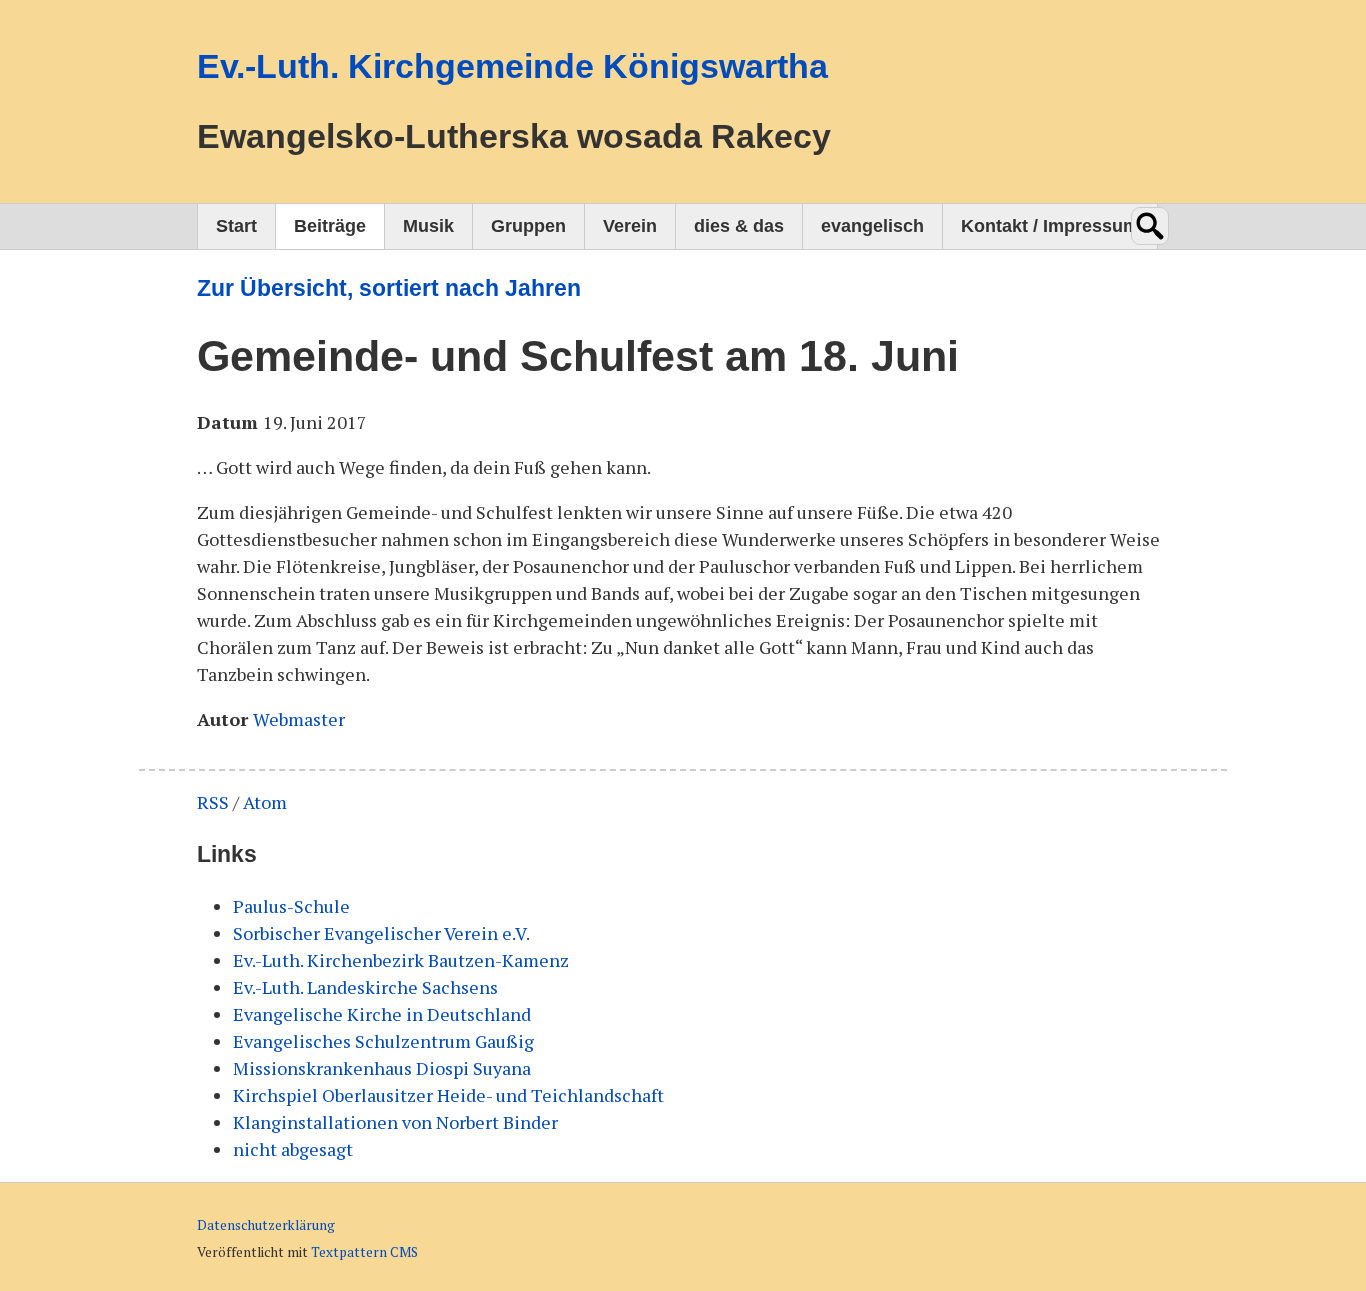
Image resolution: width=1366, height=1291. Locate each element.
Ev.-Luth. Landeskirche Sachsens (365, 987)
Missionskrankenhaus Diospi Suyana (382, 1068)
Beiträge (330, 226)
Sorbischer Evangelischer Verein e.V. (381, 933)
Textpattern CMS (364, 1252)
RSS (213, 802)
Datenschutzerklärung (266, 1225)
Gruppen (528, 226)
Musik (428, 226)
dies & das (739, 226)
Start (236, 226)
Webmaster (299, 719)
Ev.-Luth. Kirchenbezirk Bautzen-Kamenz (401, 960)
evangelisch (872, 226)
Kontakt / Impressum (1050, 226)
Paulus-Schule (291, 906)
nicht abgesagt (293, 1149)
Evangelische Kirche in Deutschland (382, 1014)
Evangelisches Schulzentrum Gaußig (383, 1041)
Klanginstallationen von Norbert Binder (395, 1122)
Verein (630, 226)
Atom (265, 802)
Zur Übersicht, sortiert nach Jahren (389, 288)
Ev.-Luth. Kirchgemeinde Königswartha (512, 66)
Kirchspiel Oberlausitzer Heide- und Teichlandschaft (448, 1095)
